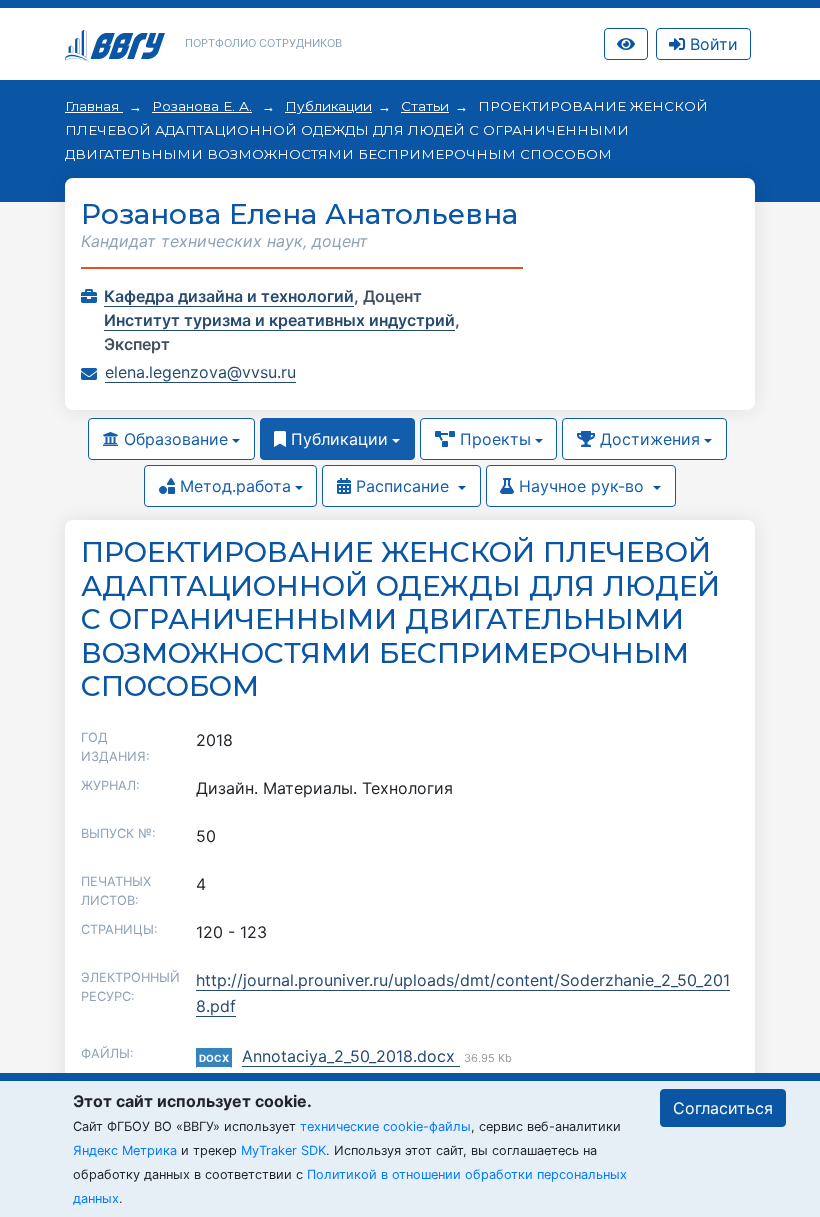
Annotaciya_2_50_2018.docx (351, 1056)
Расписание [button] (402, 486)
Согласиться (723, 1108)
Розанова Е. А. (202, 106)
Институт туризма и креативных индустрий (279, 320)
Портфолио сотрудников (263, 43)
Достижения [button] (647, 439)
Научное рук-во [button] (581, 486)
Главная (94, 106)
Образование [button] (173, 439)
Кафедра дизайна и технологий (229, 296)
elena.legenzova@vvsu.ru (200, 372)
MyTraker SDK (283, 1150)
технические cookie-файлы (385, 1126)
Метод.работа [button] (233, 486)
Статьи (425, 106)
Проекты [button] (493, 439)
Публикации (328, 106)
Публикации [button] (337, 439)
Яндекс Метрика (125, 1150)
